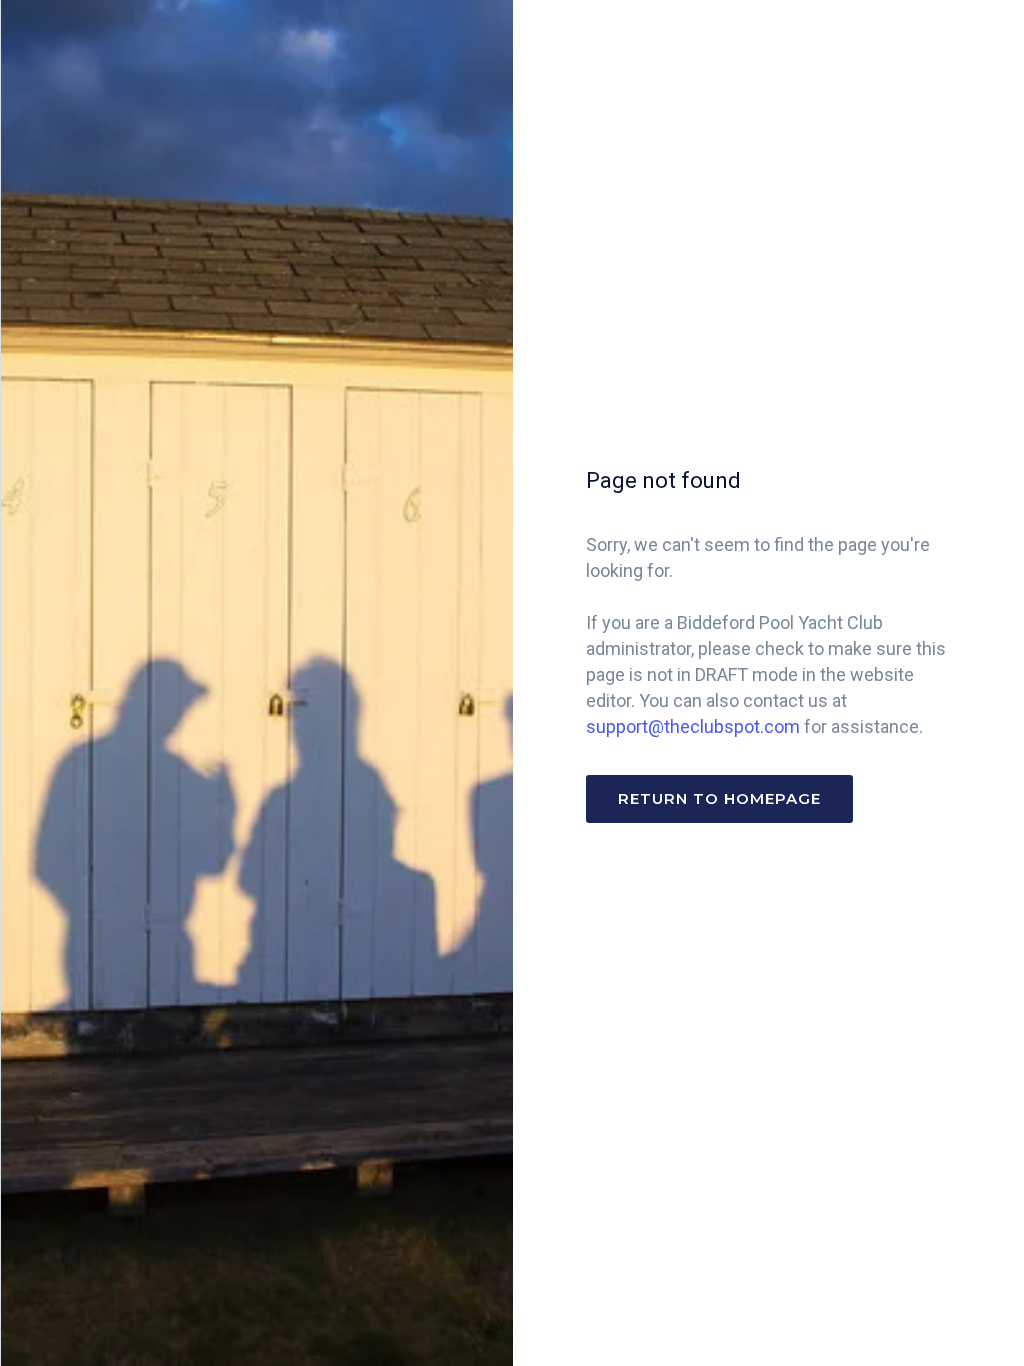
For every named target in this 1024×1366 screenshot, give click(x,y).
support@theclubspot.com (693, 726)
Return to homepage (719, 798)
